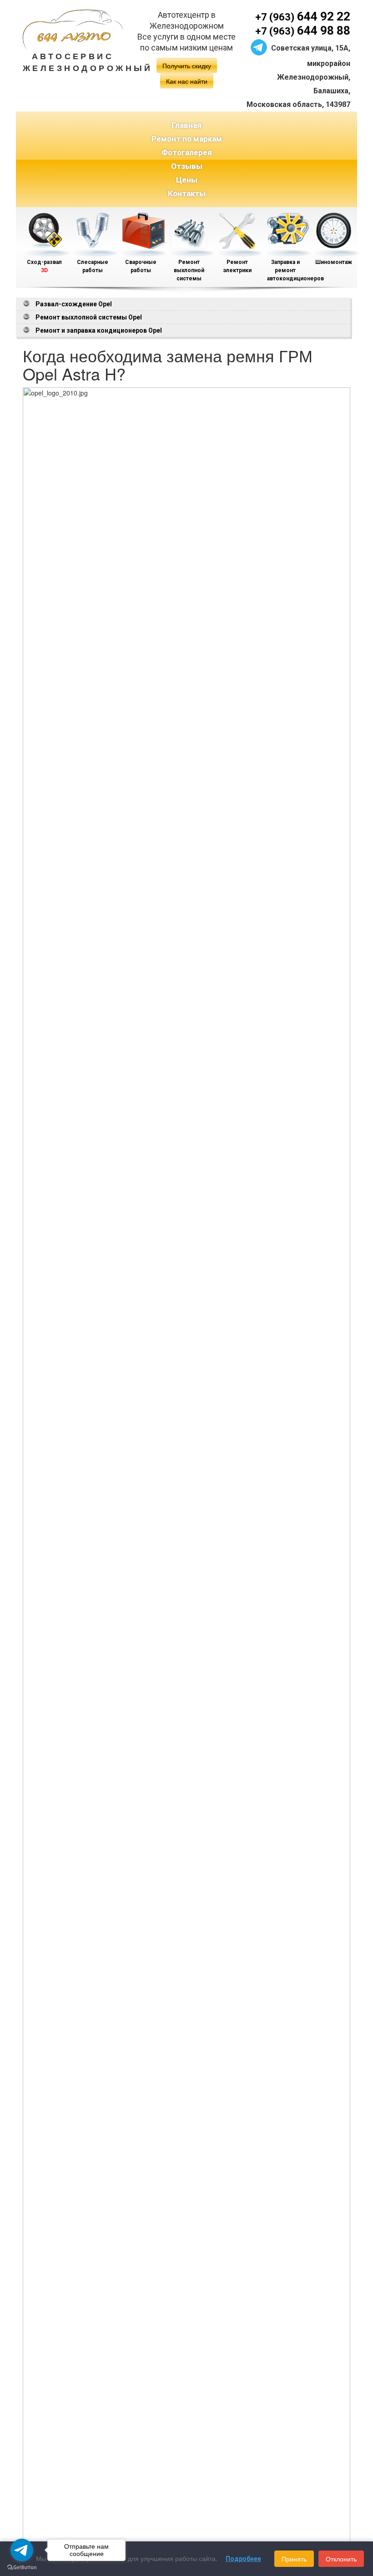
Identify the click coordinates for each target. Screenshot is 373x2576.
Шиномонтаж (334, 262)
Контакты (187, 193)
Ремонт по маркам (187, 139)
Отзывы (187, 166)
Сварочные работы (141, 266)
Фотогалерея (187, 152)
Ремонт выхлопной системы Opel (89, 317)
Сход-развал (44, 266)
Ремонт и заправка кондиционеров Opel (99, 330)
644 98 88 (303, 30)
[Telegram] (259, 46)
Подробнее (243, 2559)
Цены (187, 180)
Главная (186, 125)
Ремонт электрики (237, 266)
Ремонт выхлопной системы (189, 270)
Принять (294, 2559)
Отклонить (341, 2559)
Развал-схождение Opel (74, 304)
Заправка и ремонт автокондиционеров (285, 270)
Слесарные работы (93, 266)
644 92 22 (303, 16)
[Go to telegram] (22, 2550)
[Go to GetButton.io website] (22, 2567)
